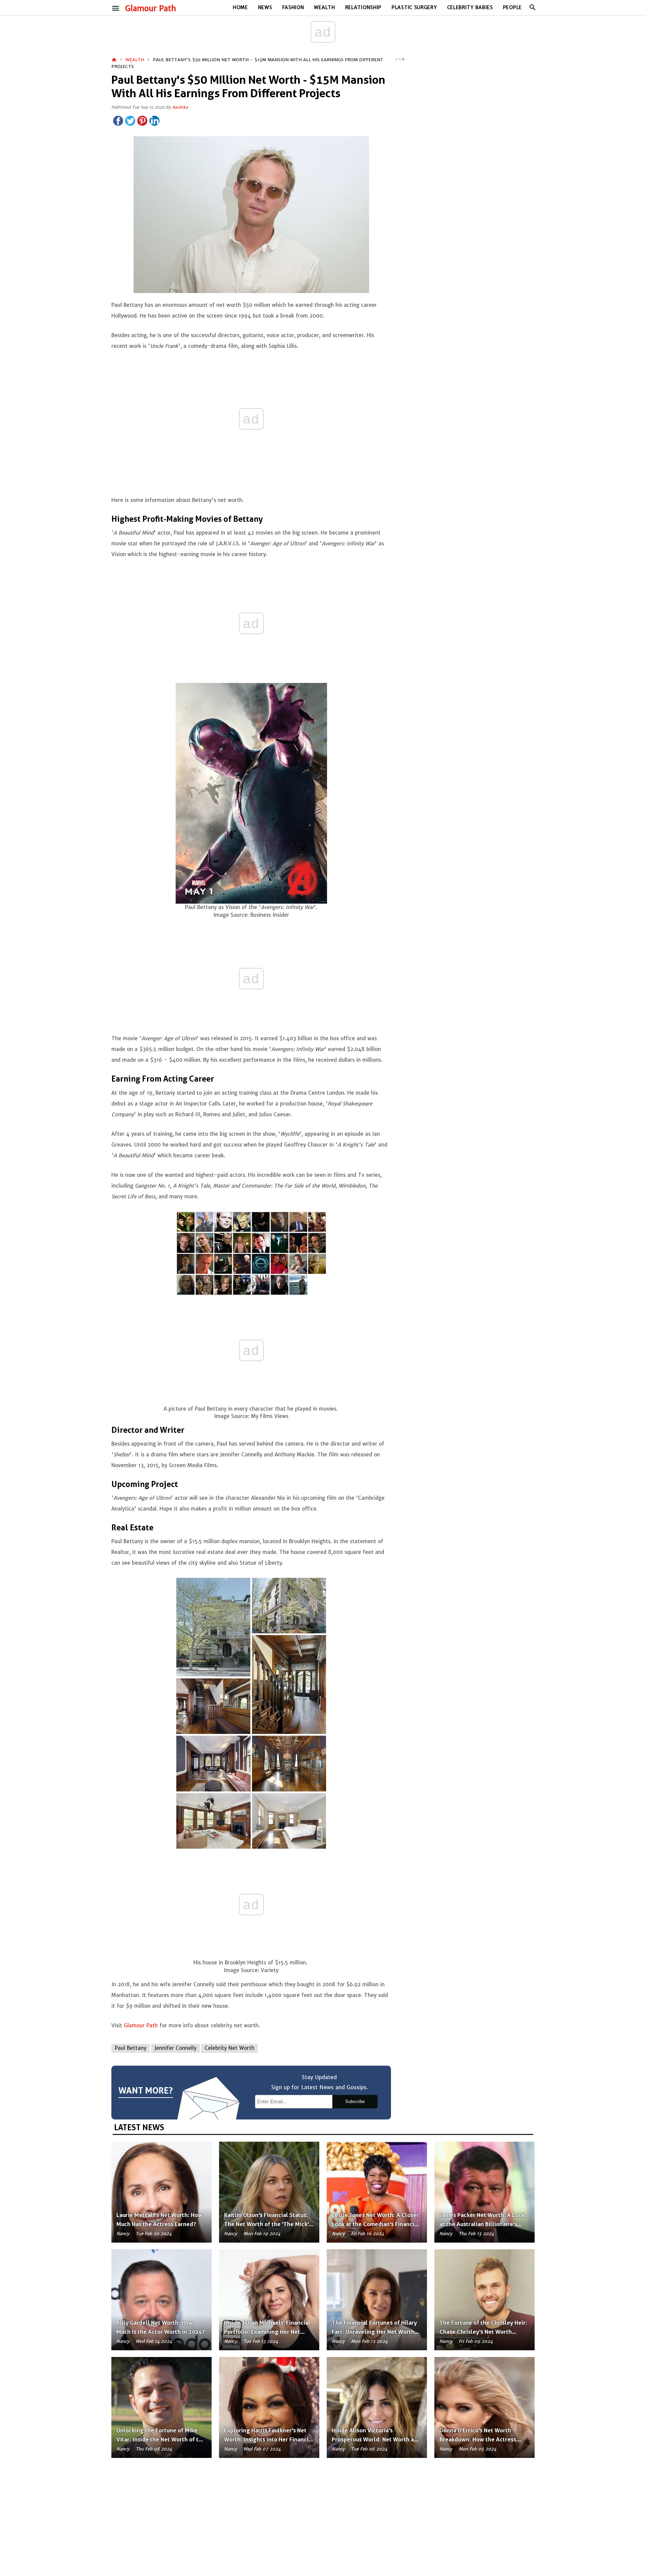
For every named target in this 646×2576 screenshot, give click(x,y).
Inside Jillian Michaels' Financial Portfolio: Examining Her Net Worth (267, 2332)
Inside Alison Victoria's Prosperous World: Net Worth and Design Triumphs (376, 2439)
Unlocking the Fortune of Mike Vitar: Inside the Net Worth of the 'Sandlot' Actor (161, 2439)
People (512, 7)
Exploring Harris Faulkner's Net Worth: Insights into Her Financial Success (269, 2439)
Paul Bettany (131, 2048)
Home (240, 7)
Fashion (293, 7)
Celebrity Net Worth (229, 2048)
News (265, 7)
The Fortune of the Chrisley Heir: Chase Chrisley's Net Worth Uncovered (483, 2332)
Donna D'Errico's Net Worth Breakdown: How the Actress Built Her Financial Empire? (478, 2439)
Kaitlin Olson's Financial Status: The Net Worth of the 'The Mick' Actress (266, 2224)
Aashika (180, 107)
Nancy (123, 2234)
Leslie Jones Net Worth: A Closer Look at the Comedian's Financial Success (375, 2224)
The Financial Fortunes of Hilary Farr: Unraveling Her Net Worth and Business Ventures (374, 2332)
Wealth (324, 7)
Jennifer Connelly (175, 2048)
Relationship (363, 7)
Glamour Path (151, 8)
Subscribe (355, 2101)
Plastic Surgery (414, 7)
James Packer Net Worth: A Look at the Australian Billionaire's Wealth (482, 2224)
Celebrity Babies (470, 7)
